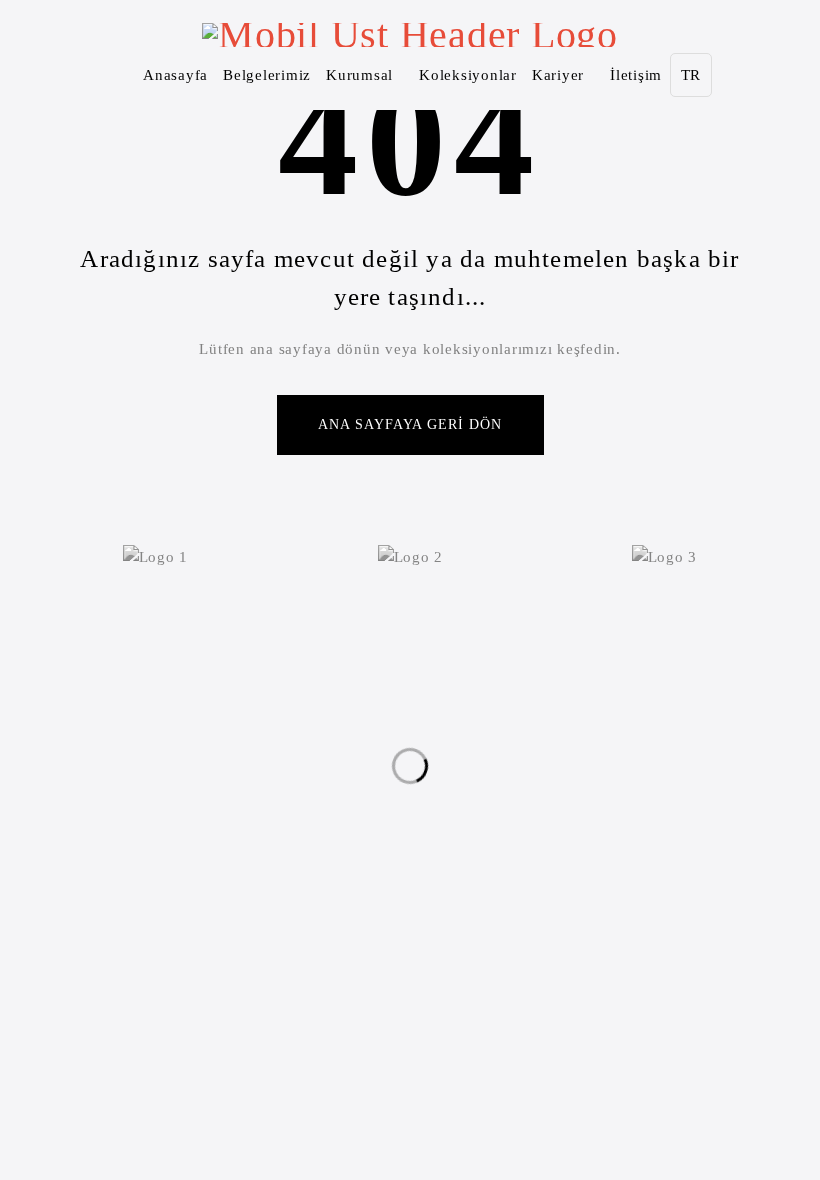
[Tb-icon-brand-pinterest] (471, 810)
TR (691, 75)
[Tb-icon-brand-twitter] (390, 810)
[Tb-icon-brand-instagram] (430, 810)
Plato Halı (361, 921)
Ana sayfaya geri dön (410, 424)
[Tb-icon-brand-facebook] (349, 810)
